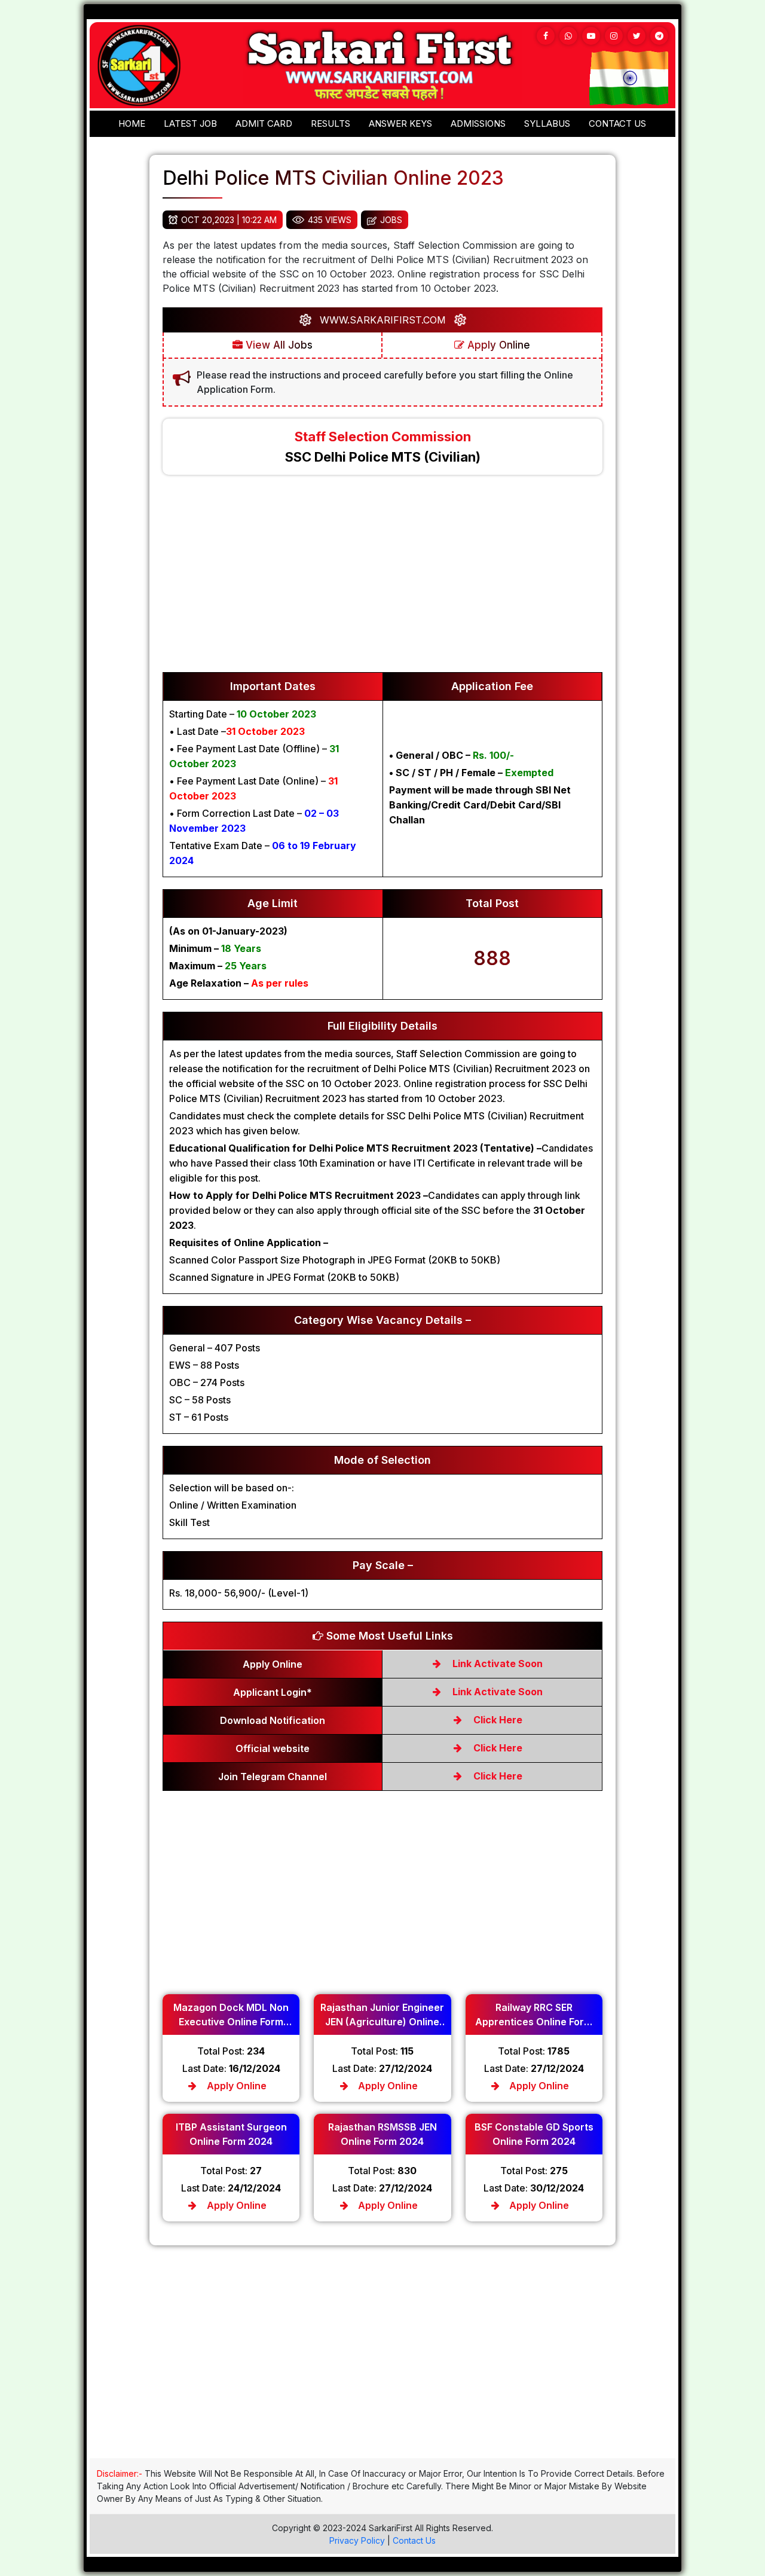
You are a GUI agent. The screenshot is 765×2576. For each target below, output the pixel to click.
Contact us (617, 123)
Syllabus (547, 123)
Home (132, 123)
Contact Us (414, 2540)
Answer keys (400, 123)
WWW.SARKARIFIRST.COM (383, 320)
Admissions (478, 123)
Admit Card (264, 123)
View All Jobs (278, 345)
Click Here (497, 1720)
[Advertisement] (382, 579)
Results (331, 123)
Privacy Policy (357, 2540)
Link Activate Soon (496, 1664)
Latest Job (190, 123)
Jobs (391, 220)
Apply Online (497, 345)
